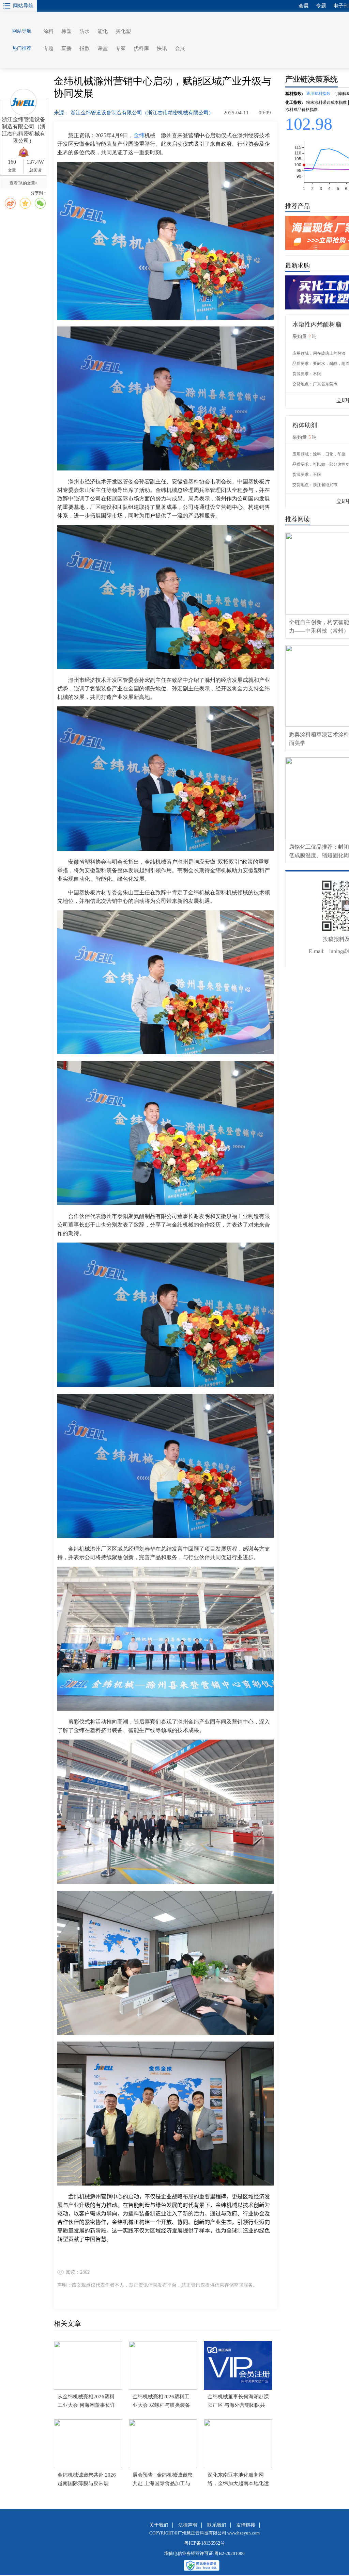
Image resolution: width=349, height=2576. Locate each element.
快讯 (162, 48)
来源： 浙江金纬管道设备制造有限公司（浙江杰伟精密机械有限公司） (134, 113)
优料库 (141, 48)
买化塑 (123, 31)
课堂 (103, 48)
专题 (48, 48)
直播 (66, 48)
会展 (180, 48)
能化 (103, 31)
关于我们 (159, 2525)
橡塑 (66, 31)
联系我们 (217, 2525)
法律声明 (188, 2525)
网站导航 (23, 6)
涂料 (48, 31)
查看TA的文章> (24, 183)
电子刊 (341, 6)
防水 (85, 31)
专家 (121, 48)
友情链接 (246, 2525)
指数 (85, 48)
